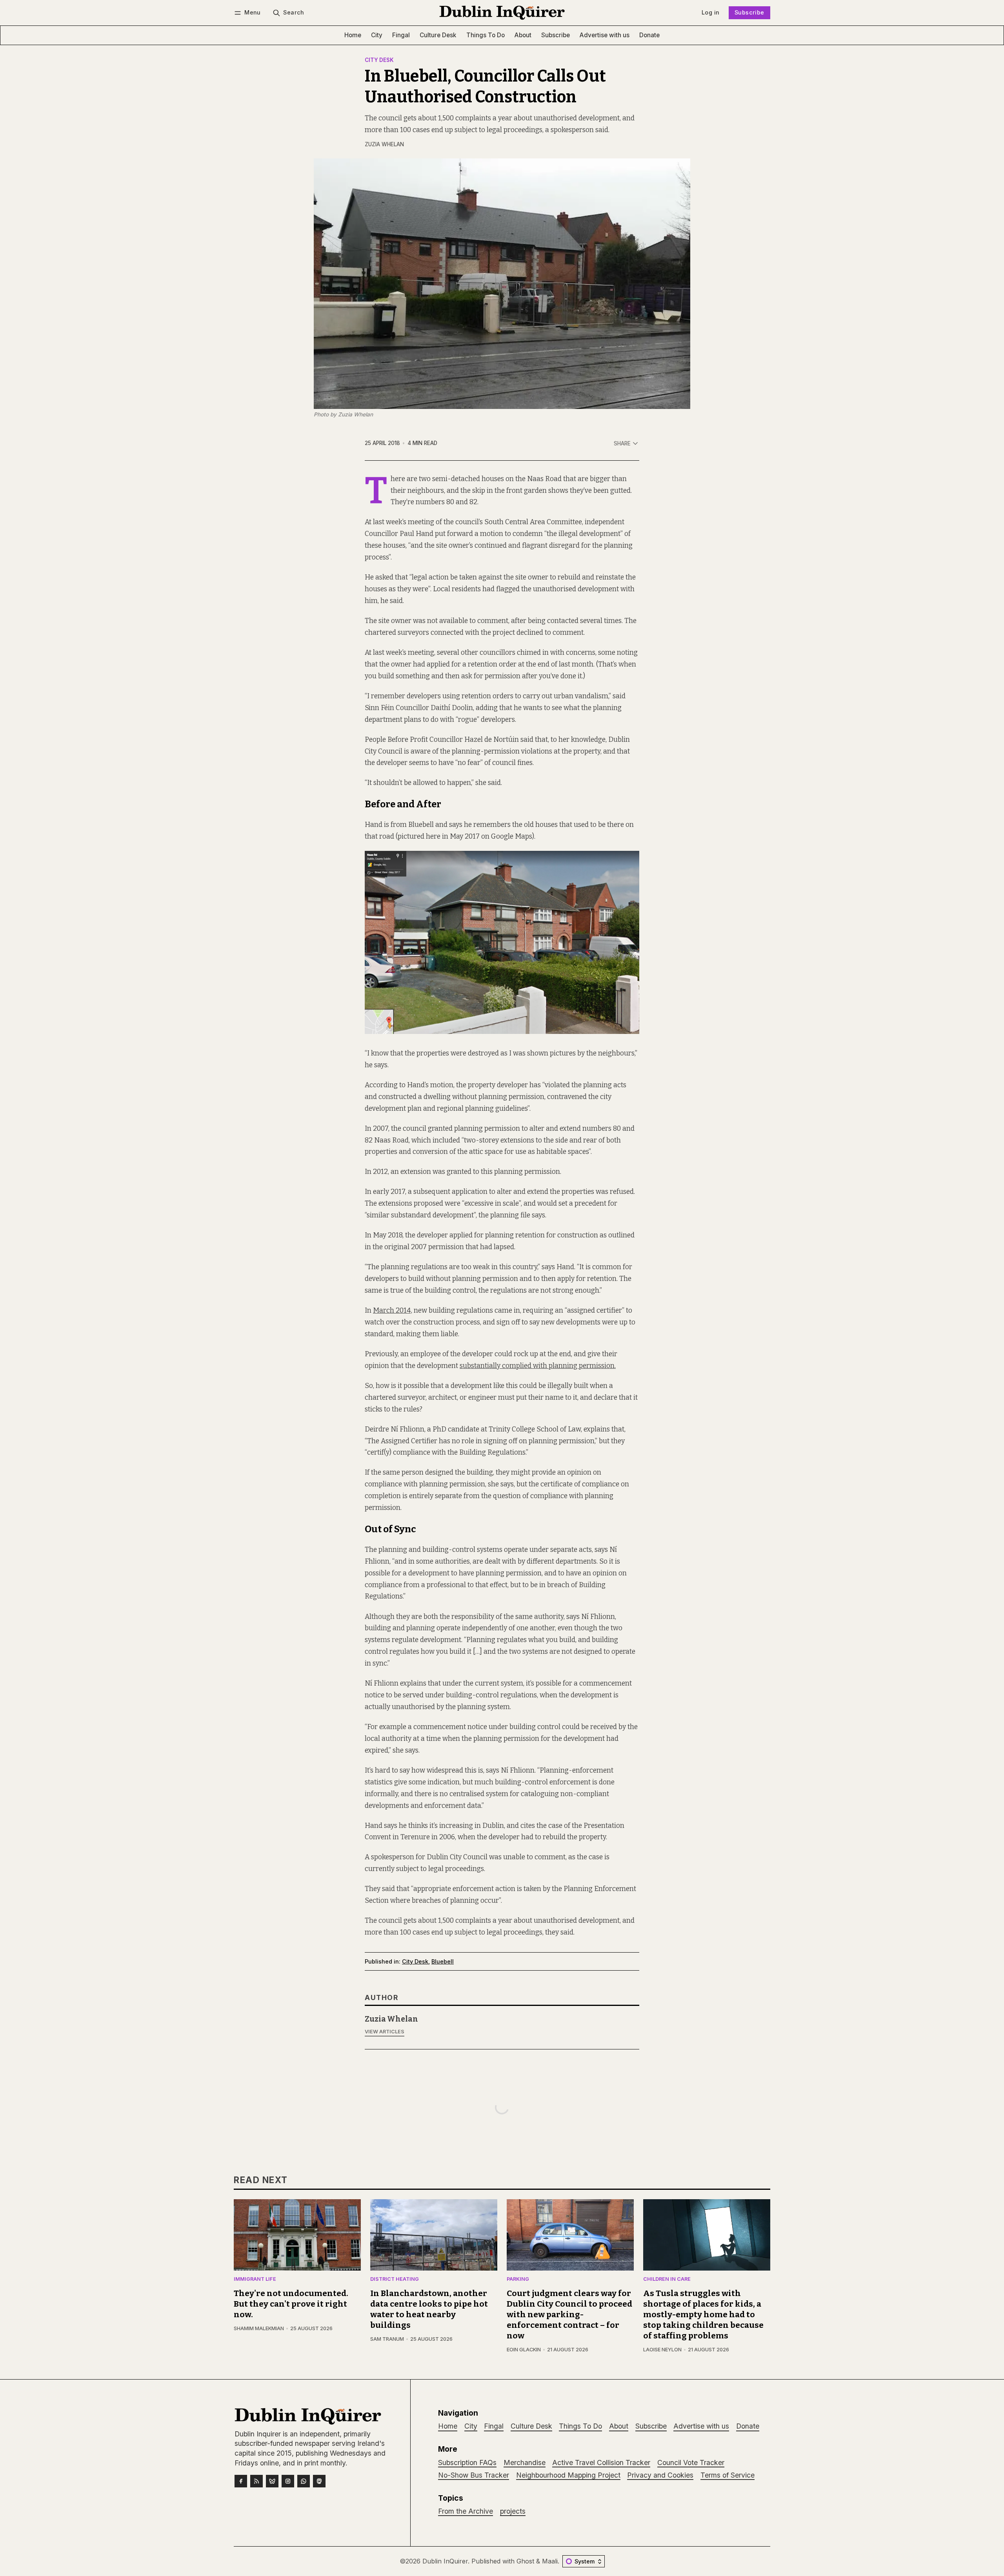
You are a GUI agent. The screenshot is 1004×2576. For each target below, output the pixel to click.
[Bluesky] (272, 2481)
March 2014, (393, 1311)
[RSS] (256, 2481)
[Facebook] (241, 2481)
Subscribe (749, 12)
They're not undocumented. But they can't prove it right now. (291, 2304)
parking (518, 2279)
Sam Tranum (387, 2339)
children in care (667, 2279)
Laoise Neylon (662, 2350)
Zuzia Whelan (384, 144)
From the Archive (466, 2511)
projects (513, 2511)
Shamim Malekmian (259, 2328)
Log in (710, 12)
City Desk (379, 60)
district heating (395, 2279)
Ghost (525, 2561)
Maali (550, 2561)
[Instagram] (288, 2481)
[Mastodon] (319, 2481)
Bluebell (443, 1961)
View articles (385, 2032)
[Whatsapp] (304, 2481)
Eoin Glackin (524, 2350)
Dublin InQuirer (445, 2561)
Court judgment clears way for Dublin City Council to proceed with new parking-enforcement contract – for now (569, 2315)
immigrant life (255, 2279)
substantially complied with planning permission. (538, 1366)
